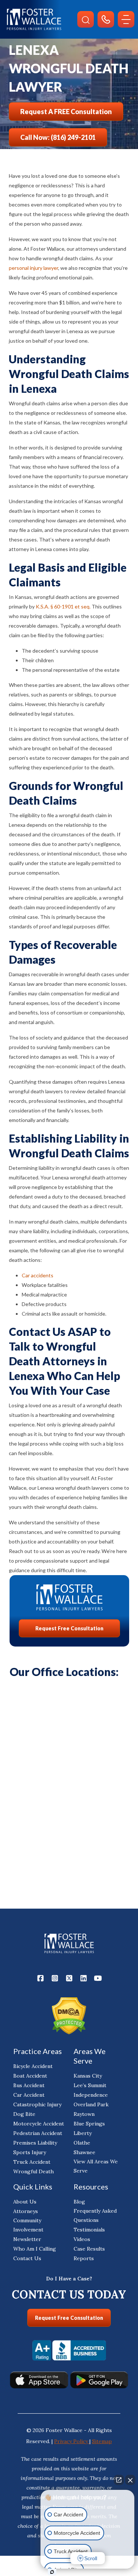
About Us (25, 2202)
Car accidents (38, 1275)
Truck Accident (32, 2162)
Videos (82, 2239)
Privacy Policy (72, 2441)
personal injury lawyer (33, 268)
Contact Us (27, 2258)
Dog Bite (24, 2114)
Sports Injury (30, 2152)
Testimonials (89, 2230)
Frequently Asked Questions (95, 2215)
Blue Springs (89, 2124)
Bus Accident (29, 2085)
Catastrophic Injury (37, 2104)
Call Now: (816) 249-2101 (58, 137)
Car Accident (29, 2095)
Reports (84, 2258)
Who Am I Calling (35, 2249)
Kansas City (88, 2076)
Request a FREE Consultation (66, 112)
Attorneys (26, 2211)
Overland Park (91, 2104)
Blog (79, 2202)
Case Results (89, 2249)
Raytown (84, 2114)
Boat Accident (30, 2076)
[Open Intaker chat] (52, 2572)
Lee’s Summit (90, 2085)
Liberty (83, 2133)
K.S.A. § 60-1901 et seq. (63, 606)
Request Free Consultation (69, 1628)
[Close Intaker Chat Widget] (130, 2480)
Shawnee (84, 2152)
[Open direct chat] (119, 2480)
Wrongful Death (33, 2171)
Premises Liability (35, 2143)
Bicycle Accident (33, 2066)
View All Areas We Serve (96, 2166)
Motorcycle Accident (39, 2124)
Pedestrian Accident (38, 2133)
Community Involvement (28, 2225)
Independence (91, 2095)
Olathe (82, 2143)
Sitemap (102, 2441)
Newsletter (27, 2239)
